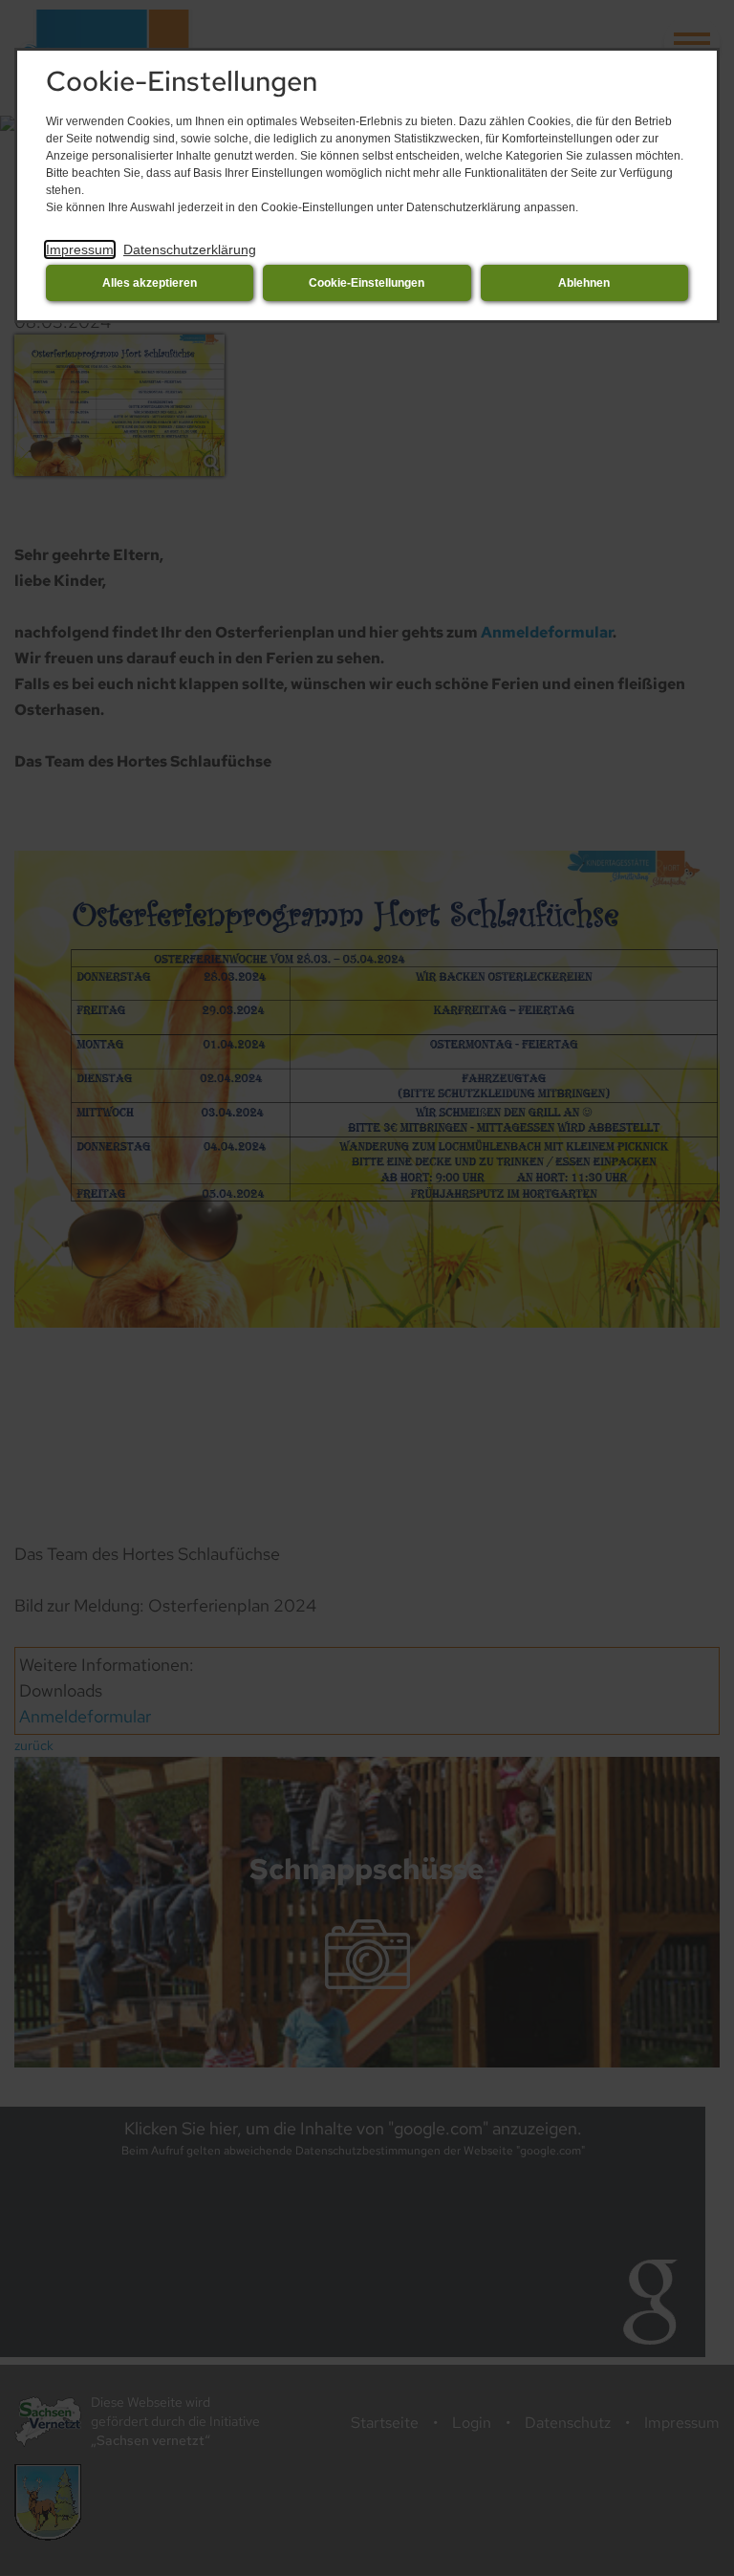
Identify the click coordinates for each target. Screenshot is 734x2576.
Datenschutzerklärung (190, 249)
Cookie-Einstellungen (367, 283)
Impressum (80, 249)
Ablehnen (584, 283)
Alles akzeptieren (150, 283)
